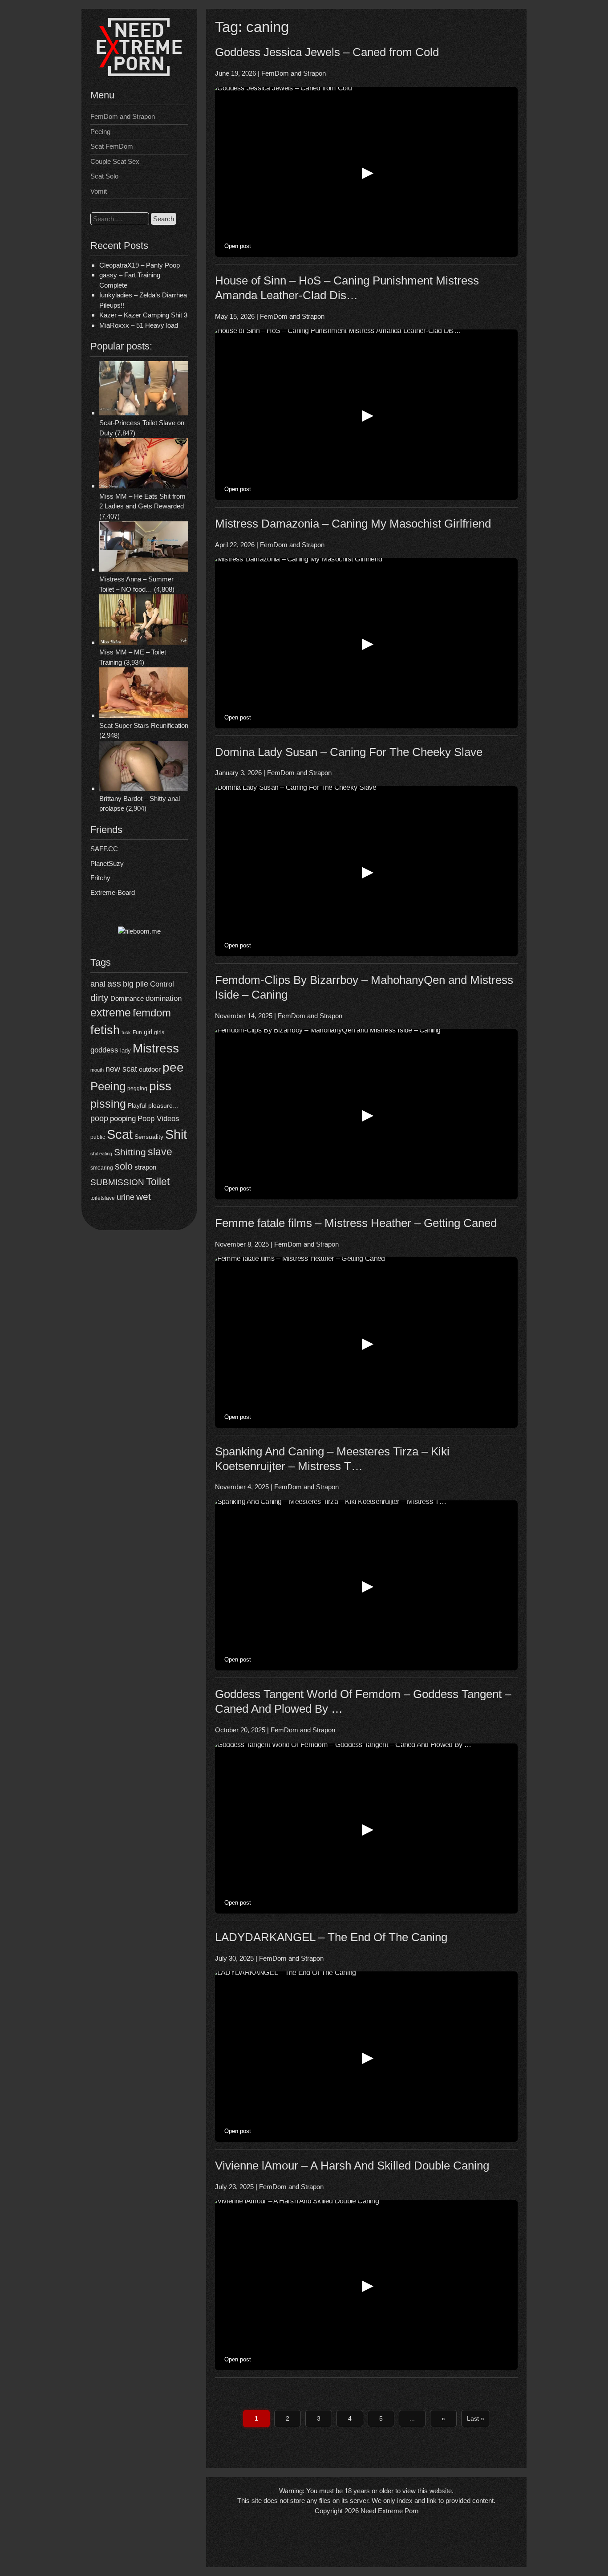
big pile (136, 984)
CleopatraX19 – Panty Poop (140, 265)
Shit (176, 1134)
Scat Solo (104, 176)
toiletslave (103, 1198)
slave (160, 1152)
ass (114, 983)
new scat (121, 1069)
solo (124, 1166)
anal (98, 984)
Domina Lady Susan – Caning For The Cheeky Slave (349, 752)
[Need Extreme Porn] (139, 74)
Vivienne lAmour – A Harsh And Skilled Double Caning (352, 2166)
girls (159, 1032)
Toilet (158, 1182)
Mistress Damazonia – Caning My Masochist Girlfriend (353, 524)
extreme (111, 1012)
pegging (137, 1089)
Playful (137, 1105)
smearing (102, 1168)
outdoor (150, 1069)
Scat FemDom (112, 146)
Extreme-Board (113, 892)
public (98, 1137)
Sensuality (149, 1137)
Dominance (127, 998)
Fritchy (100, 878)
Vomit (99, 191)
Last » (476, 2418)
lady (126, 1050)
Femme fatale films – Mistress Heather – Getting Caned (356, 1223)
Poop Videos (158, 1119)
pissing (108, 1104)
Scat (120, 1134)
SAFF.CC (104, 849)
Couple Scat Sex (115, 161)
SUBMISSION (117, 1182)
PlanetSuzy (107, 863)
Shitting (130, 1152)
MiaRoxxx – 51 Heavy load (139, 325)
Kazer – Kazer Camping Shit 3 (143, 315)
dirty (99, 997)
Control (162, 984)
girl (148, 1032)
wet (144, 1197)
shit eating (101, 1154)
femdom (152, 1013)
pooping (123, 1119)
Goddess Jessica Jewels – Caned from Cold (327, 52)
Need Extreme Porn (389, 2511)
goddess (104, 1050)
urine (126, 1197)
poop (99, 1118)
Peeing (100, 132)
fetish (105, 1030)
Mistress (156, 1048)
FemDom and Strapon (123, 116)
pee (173, 1067)
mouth (97, 1070)
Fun (137, 1032)
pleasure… (164, 1106)
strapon (145, 1167)
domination (164, 998)
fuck (126, 1032)
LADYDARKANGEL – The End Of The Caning (331, 1937)
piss (160, 1086)
